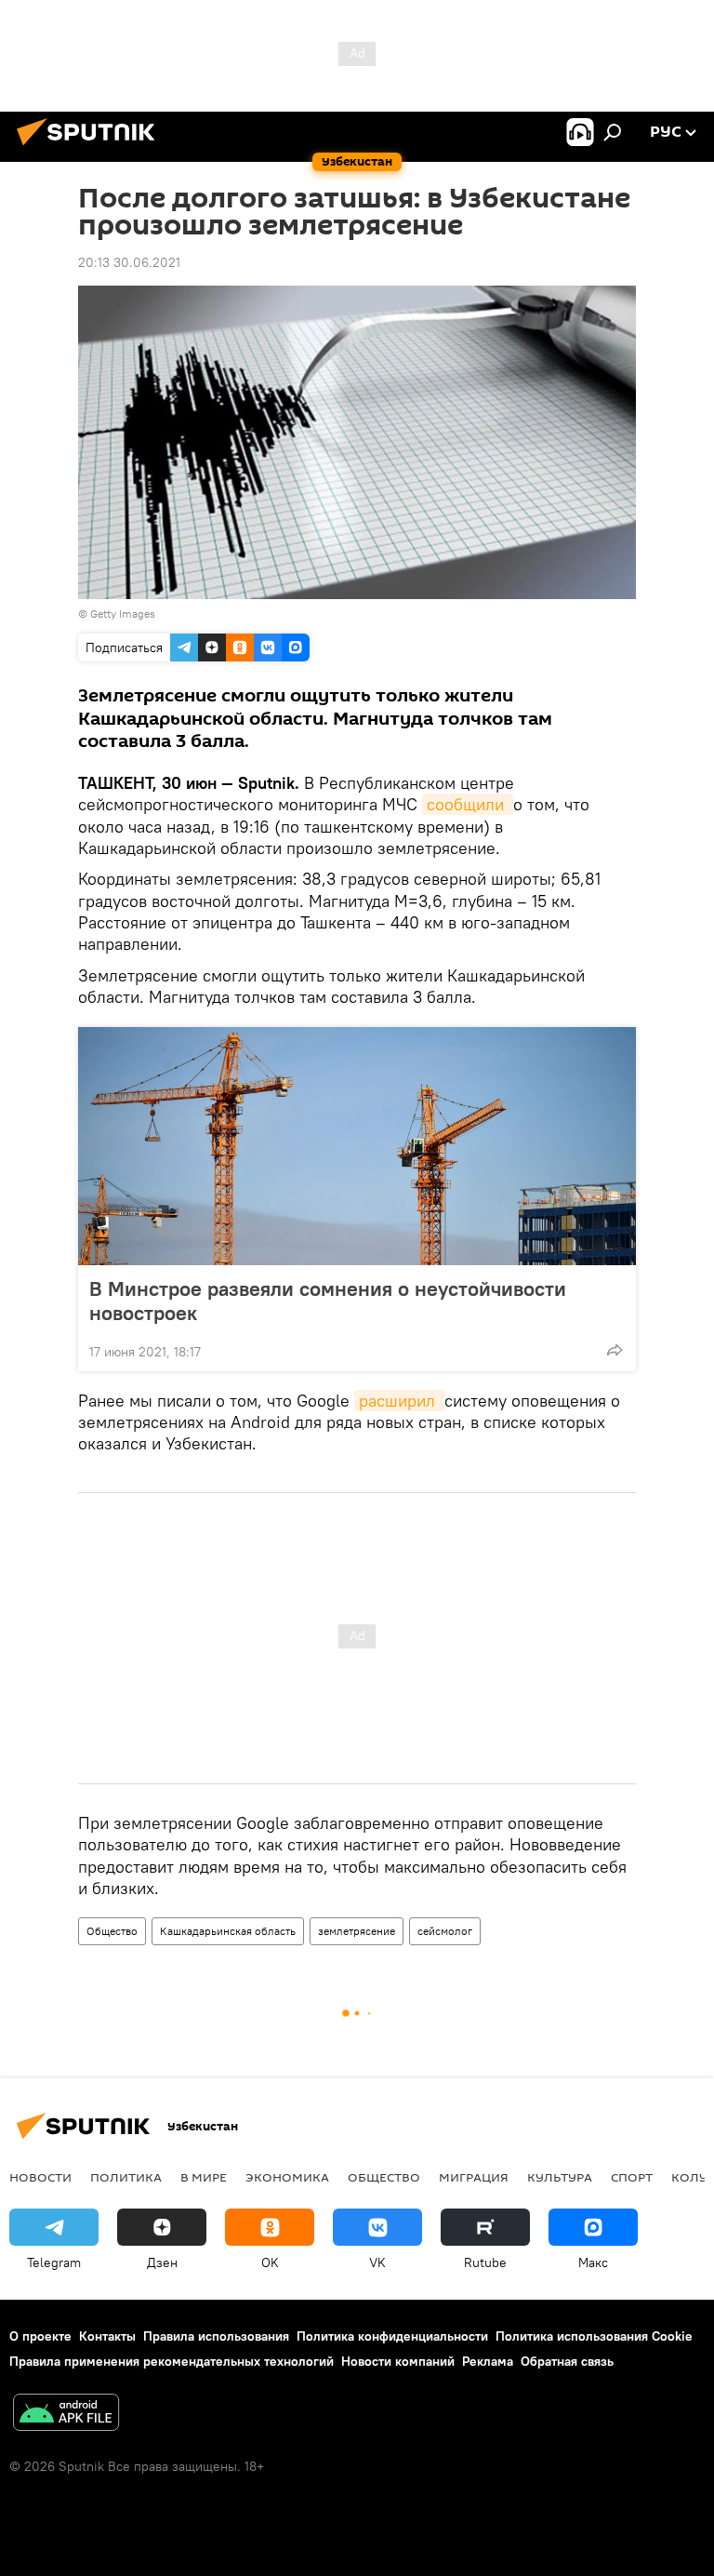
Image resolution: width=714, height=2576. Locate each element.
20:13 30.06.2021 (129, 262)
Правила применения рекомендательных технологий (172, 2361)
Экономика (287, 2177)
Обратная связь (567, 2361)
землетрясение (357, 1931)
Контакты (107, 2336)
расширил (399, 1401)
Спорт (632, 2177)
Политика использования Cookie (594, 2336)
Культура (560, 2177)
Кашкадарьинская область (228, 1931)
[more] (615, 1350)
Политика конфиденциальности (392, 2336)
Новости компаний (398, 2361)
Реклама (488, 2361)
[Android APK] (66, 2415)
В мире (204, 2177)
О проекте (40, 2336)
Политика (126, 2177)
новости (40, 2177)
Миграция (474, 2177)
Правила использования (216, 2336)
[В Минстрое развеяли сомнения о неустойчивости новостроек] (357, 1146)
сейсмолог (445, 1931)
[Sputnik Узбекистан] (91, 148)
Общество (112, 1931)
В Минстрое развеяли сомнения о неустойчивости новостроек (328, 1301)
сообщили (468, 804)
